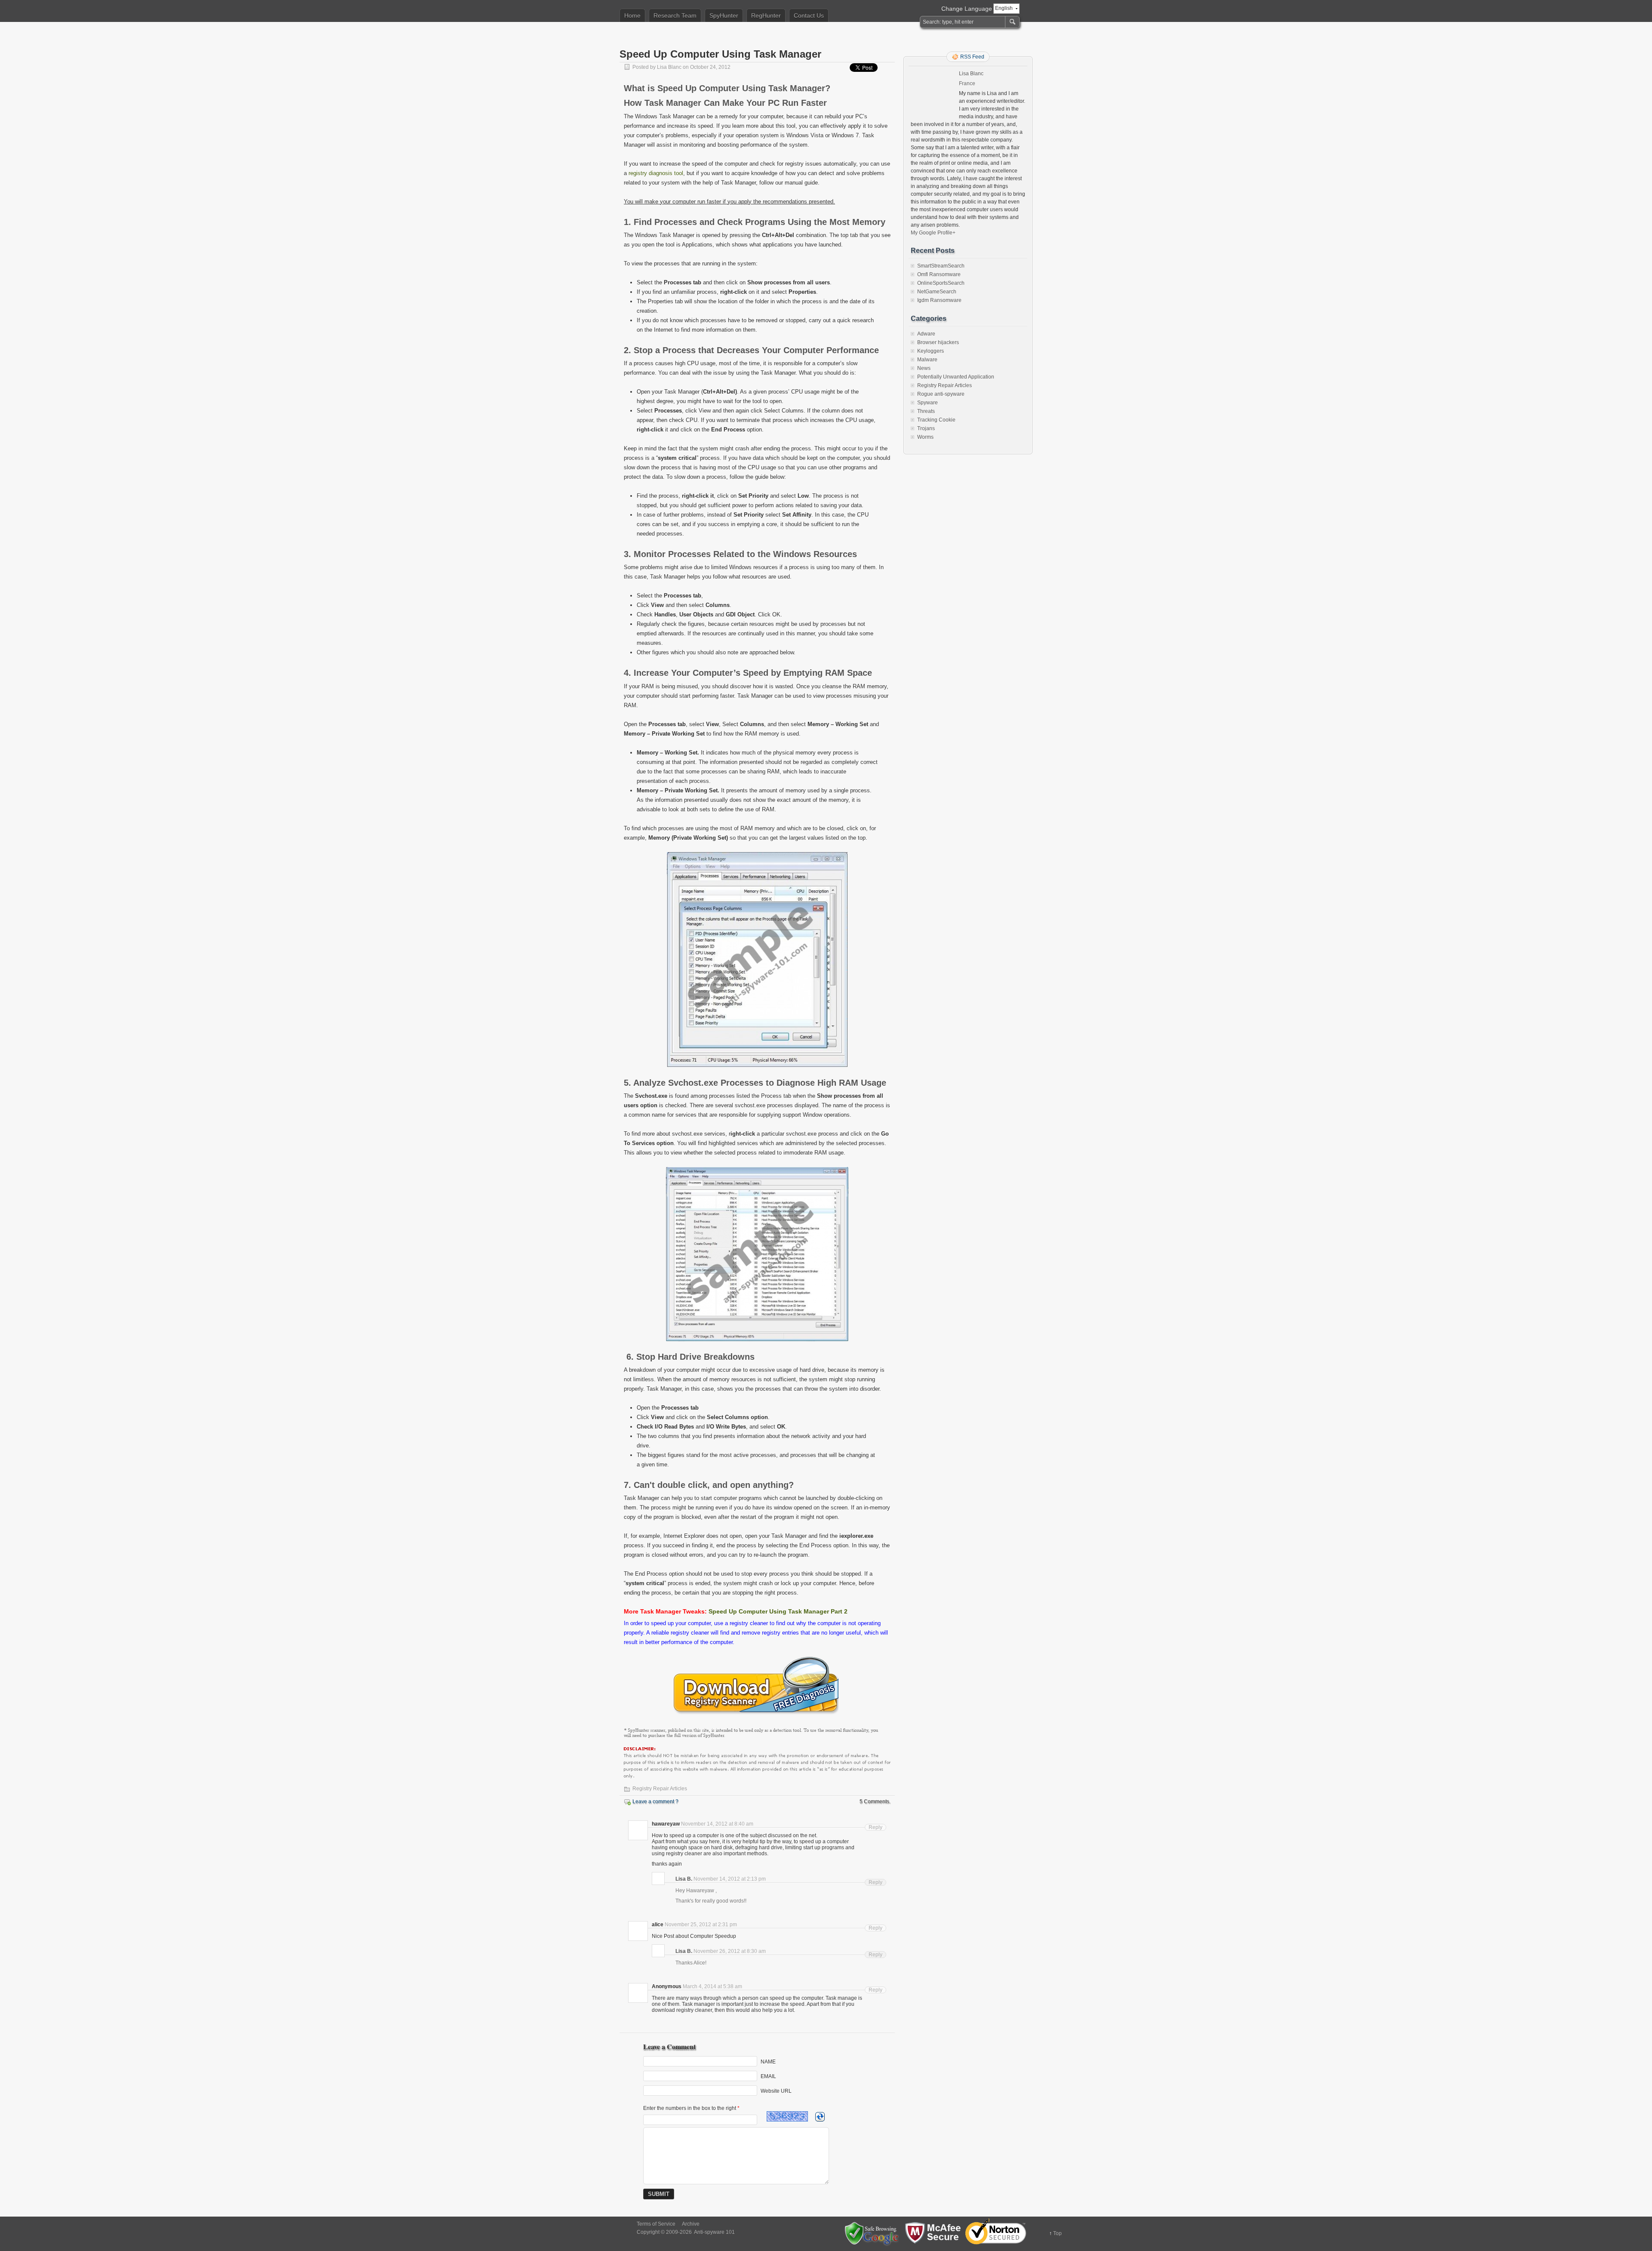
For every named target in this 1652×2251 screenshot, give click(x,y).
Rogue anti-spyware (941, 394)
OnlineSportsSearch (941, 283)
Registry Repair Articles (660, 1789)
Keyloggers (931, 351)
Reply (875, 1827)
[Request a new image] (820, 2117)
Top (1057, 2233)
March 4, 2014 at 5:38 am (712, 1986)
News (924, 368)
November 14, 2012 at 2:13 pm (730, 1879)
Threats (926, 411)
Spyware (928, 403)
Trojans (926, 428)
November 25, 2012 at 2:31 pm (701, 1925)
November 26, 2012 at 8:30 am (730, 1951)
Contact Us (809, 15)
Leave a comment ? (655, 1801)
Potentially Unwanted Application (956, 377)
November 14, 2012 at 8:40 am (717, 1824)
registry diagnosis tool (656, 173)
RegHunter (766, 15)
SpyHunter (724, 15)
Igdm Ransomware (939, 300)
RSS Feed (972, 57)
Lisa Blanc (669, 67)
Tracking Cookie (936, 420)
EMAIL (768, 2076)
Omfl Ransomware (939, 274)
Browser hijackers (938, 342)
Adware (926, 334)
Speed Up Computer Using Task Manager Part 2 (778, 1611)
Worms (925, 437)
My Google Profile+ (933, 233)
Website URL (776, 2091)
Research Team (675, 15)
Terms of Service (656, 2224)
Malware (927, 360)
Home (632, 15)
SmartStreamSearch (941, 266)
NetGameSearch (937, 292)
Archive (691, 2224)
